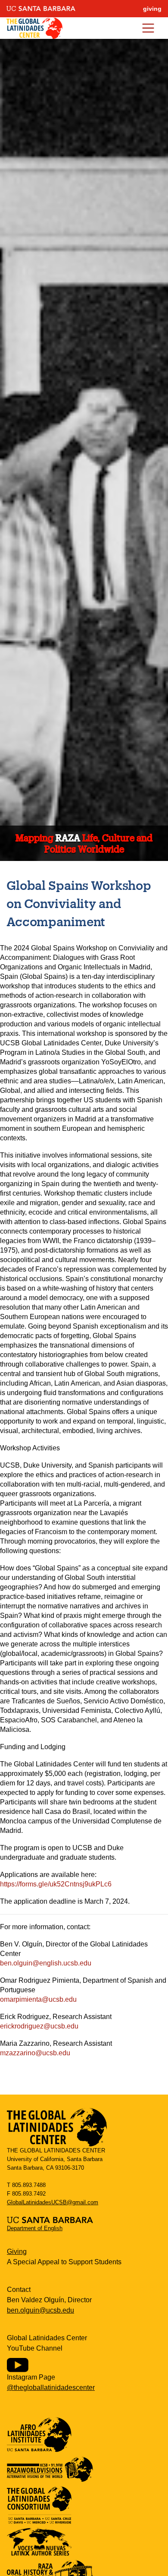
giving (152, 9)
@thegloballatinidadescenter (51, 2388)
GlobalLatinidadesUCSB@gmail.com (53, 2202)
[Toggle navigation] (148, 28)
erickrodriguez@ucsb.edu (39, 2026)
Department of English (35, 2228)
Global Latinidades (34, 28)
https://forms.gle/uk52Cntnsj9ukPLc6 (56, 1884)
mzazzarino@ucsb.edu (35, 2053)
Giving (17, 2252)
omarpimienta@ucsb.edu (38, 1999)
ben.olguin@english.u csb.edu (46, 1963)
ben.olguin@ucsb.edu (40, 2310)
